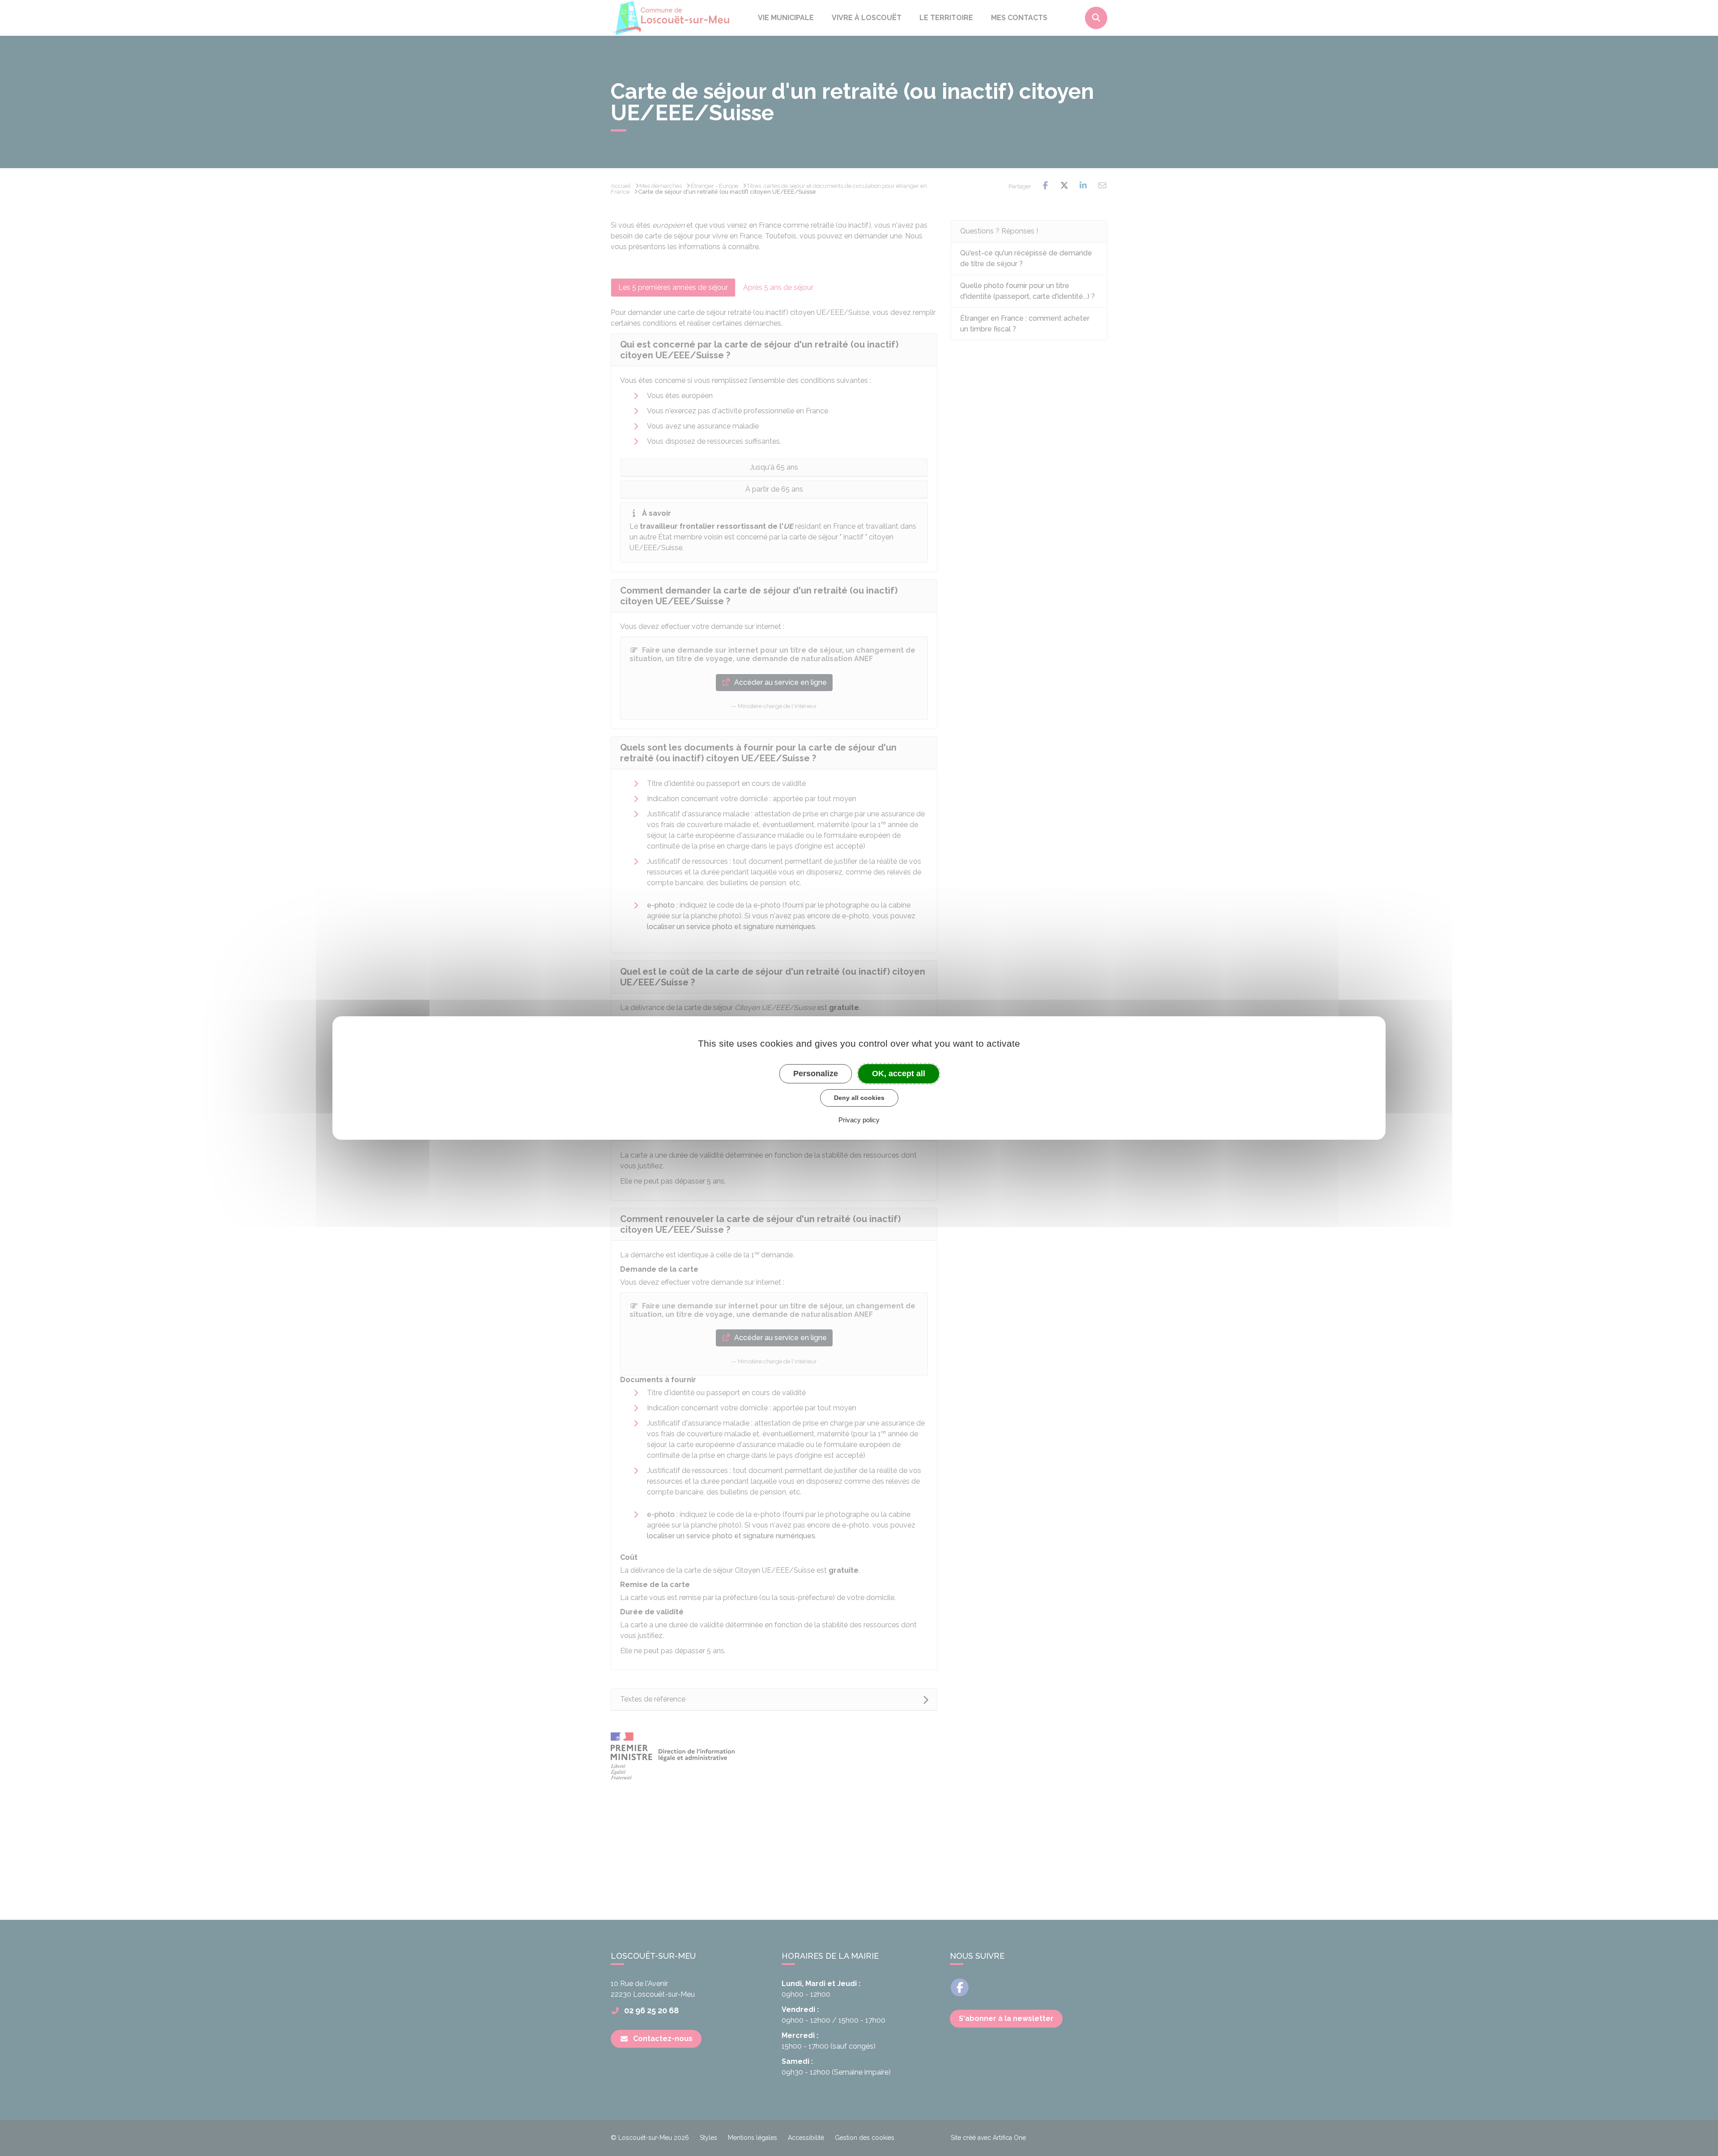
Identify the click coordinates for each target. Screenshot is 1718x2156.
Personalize (816, 1074)
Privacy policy (859, 1120)
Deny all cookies (859, 1098)
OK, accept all (899, 1074)
